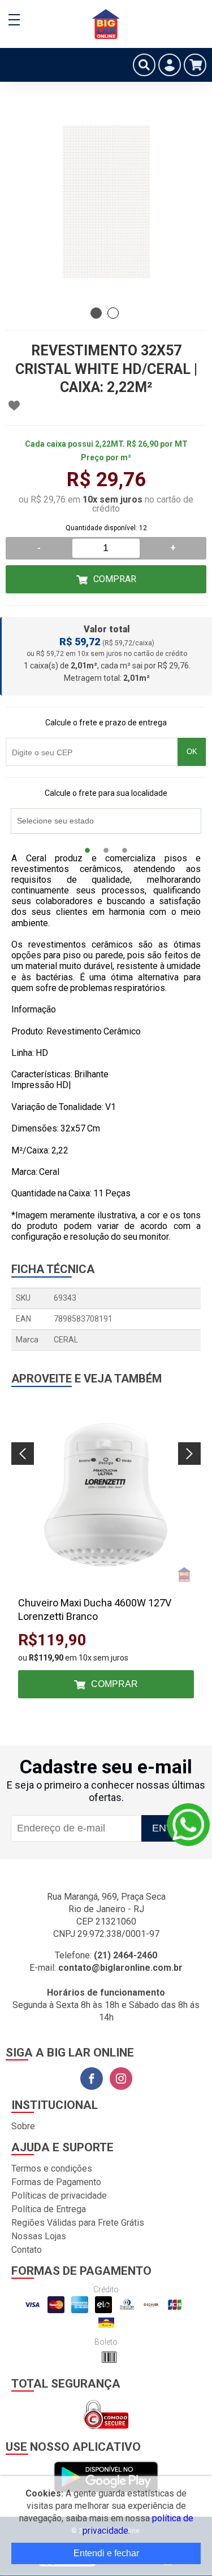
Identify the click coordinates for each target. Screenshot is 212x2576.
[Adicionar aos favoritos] (14, 406)
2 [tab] (113, 313)
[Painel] (170, 65)
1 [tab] (96, 313)
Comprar (115, 579)
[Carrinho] (195, 65)
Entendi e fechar (106, 2553)
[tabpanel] (106, 202)
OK (192, 752)
